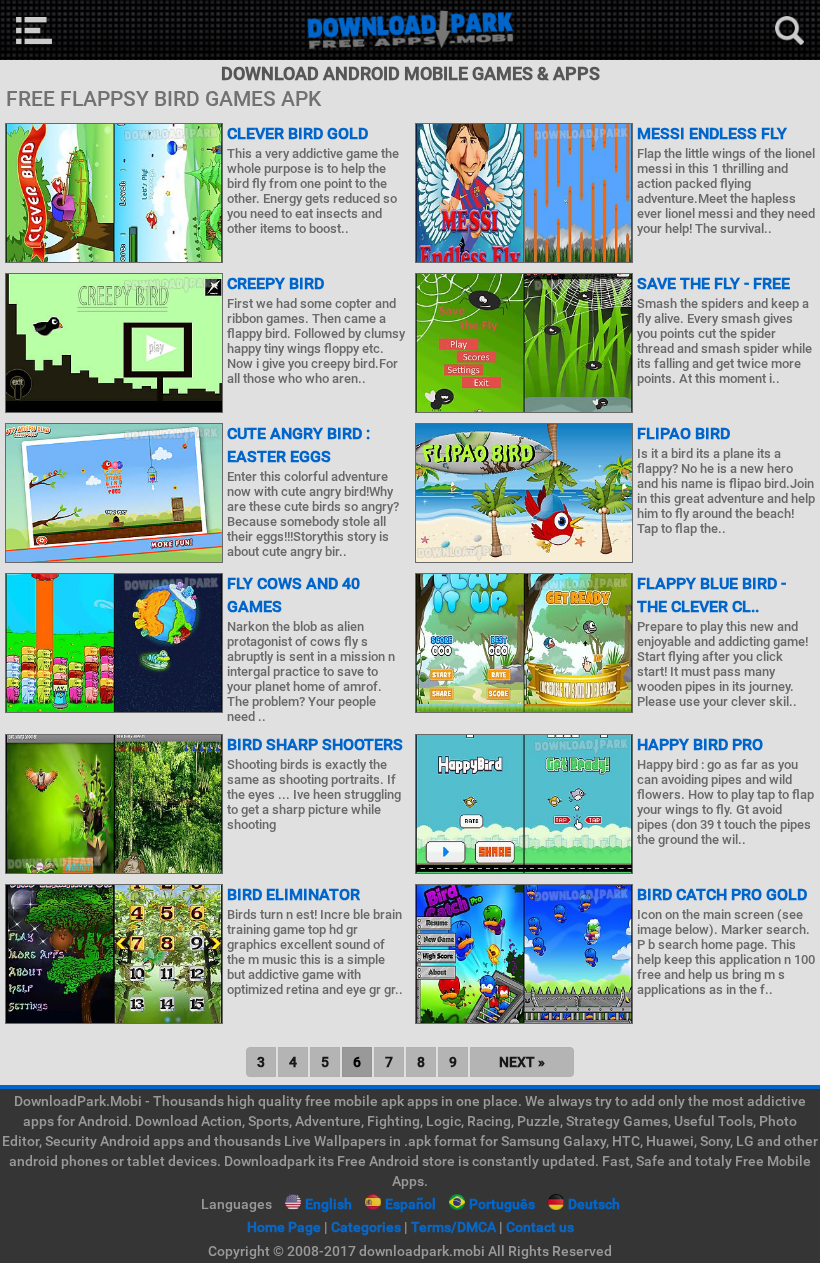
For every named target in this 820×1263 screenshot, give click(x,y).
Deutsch (594, 1204)
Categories (366, 1227)
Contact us (540, 1227)
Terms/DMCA (453, 1227)
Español (410, 1204)
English (328, 1204)
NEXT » (522, 1062)
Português (502, 1204)
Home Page (284, 1227)
